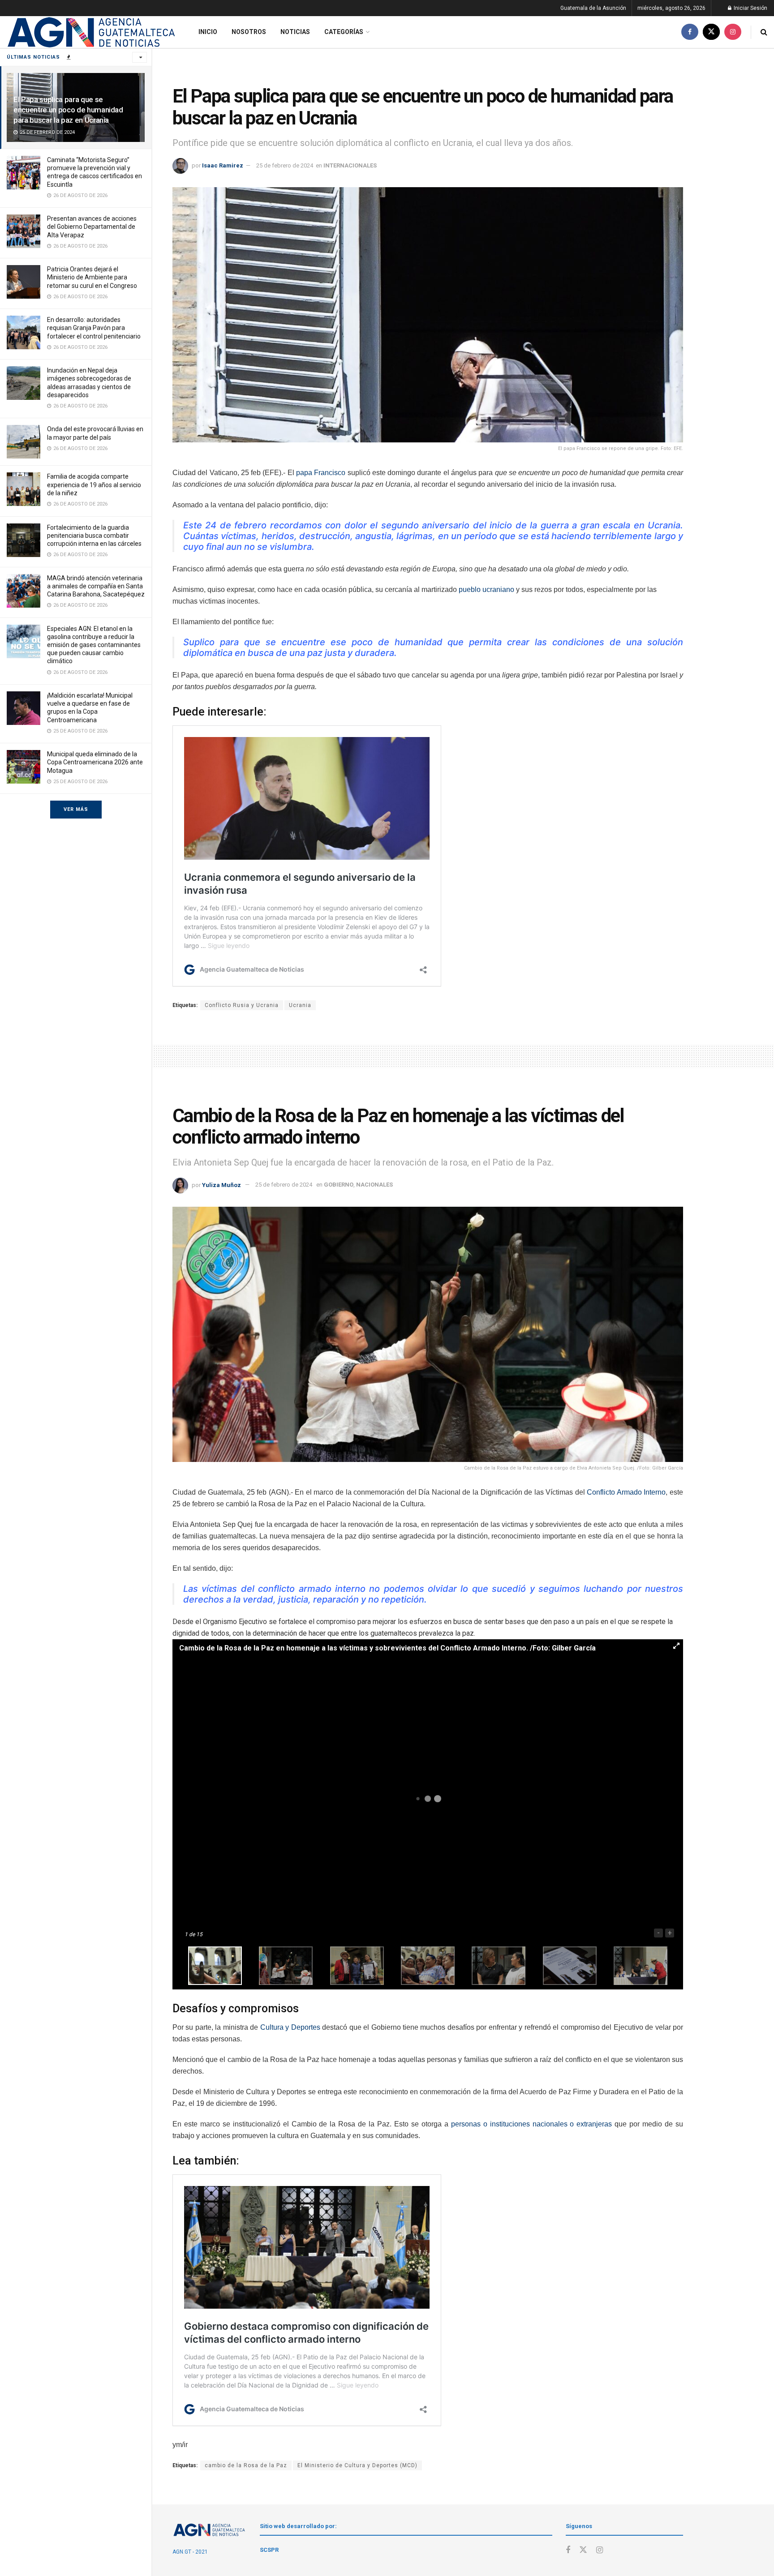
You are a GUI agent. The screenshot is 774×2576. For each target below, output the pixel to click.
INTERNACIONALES (350, 165)
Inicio (208, 32)
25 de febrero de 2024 (285, 165)
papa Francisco (321, 473)
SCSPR (269, 2550)
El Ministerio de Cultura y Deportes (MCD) (357, 2465)
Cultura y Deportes (290, 2027)
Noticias (295, 32)
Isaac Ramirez (223, 165)
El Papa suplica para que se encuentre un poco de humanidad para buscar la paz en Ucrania (68, 110)
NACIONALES (374, 1185)
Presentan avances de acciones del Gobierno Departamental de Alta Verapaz (92, 227)
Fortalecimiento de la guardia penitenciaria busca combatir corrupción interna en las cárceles (94, 536)
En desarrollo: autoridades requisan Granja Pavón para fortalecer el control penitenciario (94, 328)
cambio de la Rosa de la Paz (246, 2465)
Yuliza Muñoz (221, 1185)
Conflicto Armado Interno (626, 1492)
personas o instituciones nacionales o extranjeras (532, 2124)
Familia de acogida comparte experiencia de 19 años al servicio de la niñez (94, 484)
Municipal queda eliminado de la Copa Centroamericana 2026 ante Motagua (95, 762)
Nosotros (249, 32)
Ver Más (76, 809)
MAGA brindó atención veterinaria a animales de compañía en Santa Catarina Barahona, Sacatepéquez (96, 586)
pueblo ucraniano (486, 589)
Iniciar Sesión (750, 8)
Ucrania (300, 1005)
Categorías (344, 32)
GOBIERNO (339, 1185)
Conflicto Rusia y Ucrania (242, 1005)
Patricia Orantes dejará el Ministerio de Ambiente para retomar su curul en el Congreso (92, 277)
